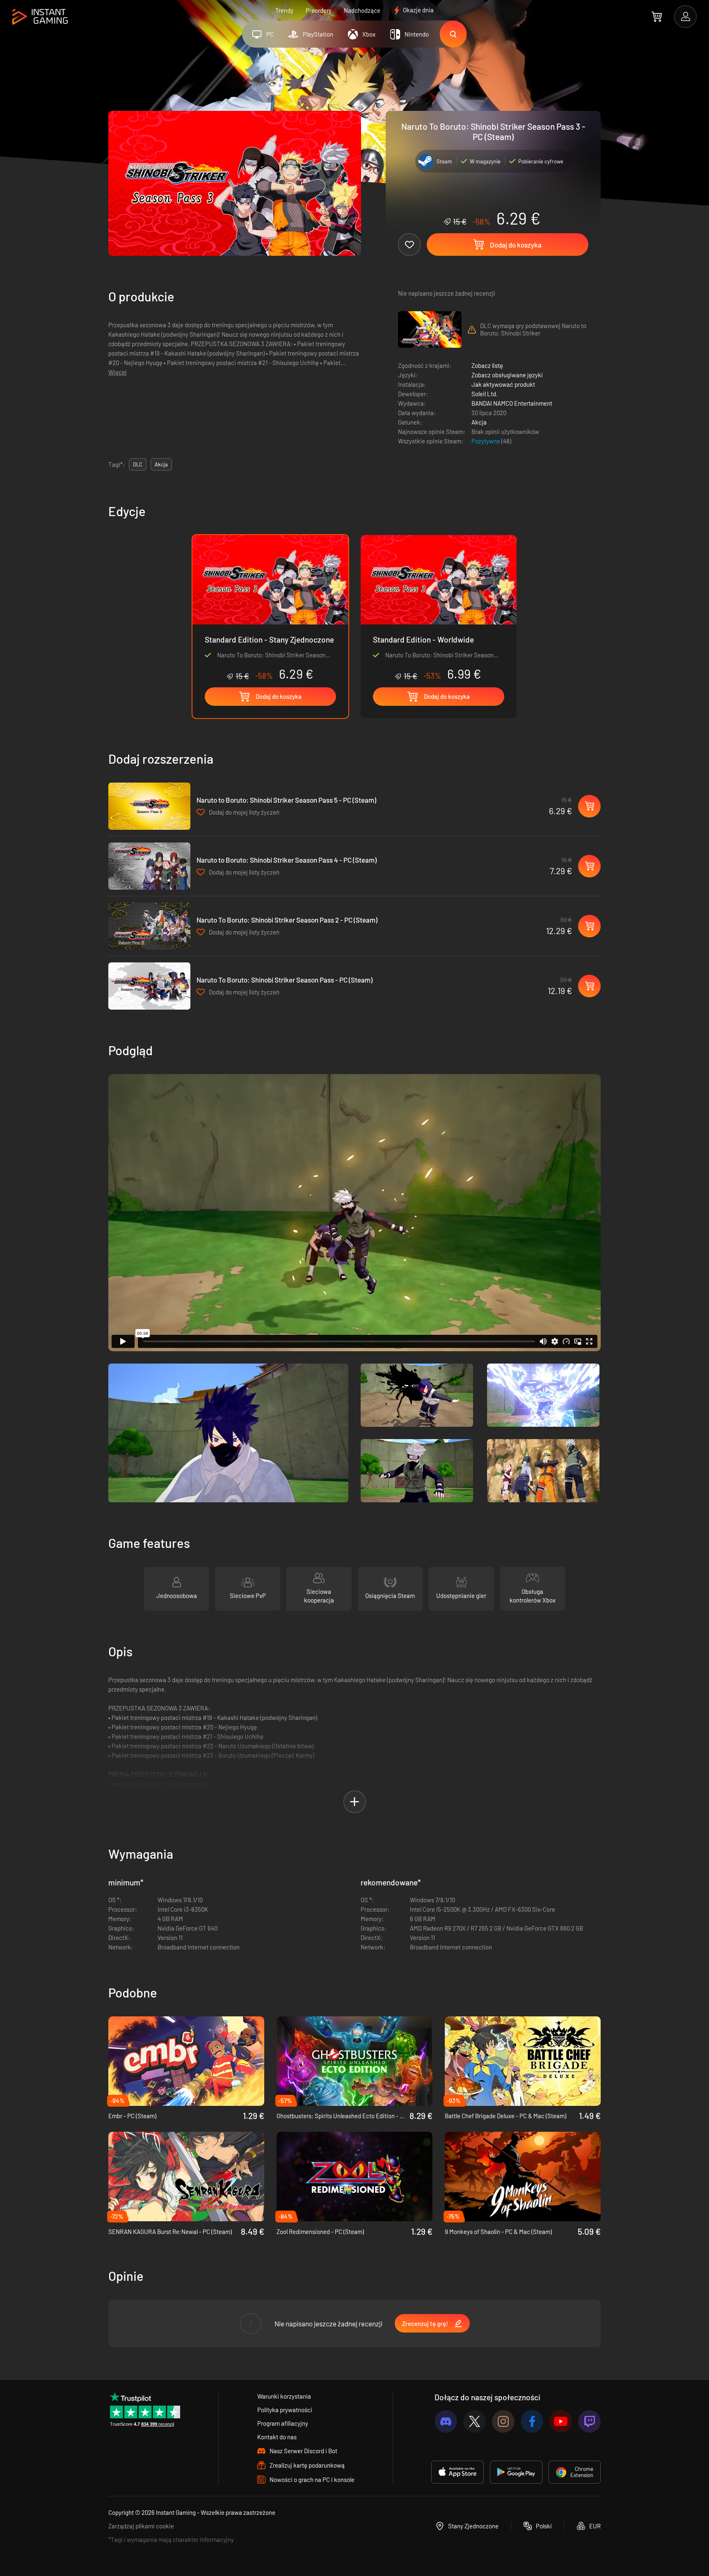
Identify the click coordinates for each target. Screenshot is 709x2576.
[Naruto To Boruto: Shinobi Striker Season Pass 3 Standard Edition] (439, 608)
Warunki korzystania (284, 2396)
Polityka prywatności (285, 2410)
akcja (161, 464)
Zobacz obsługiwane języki (507, 375)
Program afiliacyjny (283, 2423)
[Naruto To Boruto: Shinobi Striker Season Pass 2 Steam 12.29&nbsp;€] (149, 926)
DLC (138, 464)
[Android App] (516, 2472)
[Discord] (446, 2421)
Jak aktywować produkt (503, 384)
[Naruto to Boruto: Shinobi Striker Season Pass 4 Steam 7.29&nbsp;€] (149, 866)
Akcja (479, 422)
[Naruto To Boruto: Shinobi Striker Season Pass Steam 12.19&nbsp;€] (149, 986)
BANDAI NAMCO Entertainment (512, 403)
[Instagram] (503, 2421)
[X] (475, 2421)
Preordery (319, 10)
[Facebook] (532, 2421)
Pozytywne (486, 441)
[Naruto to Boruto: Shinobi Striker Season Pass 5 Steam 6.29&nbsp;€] (149, 806)
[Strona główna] (40, 17)
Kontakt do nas (277, 2437)
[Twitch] (589, 2421)
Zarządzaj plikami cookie (141, 2526)
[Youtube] (561, 2421)
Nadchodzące (362, 10)
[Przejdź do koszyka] (657, 16)
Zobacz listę (487, 365)
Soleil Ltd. (485, 394)
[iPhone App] (457, 2472)
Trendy (284, 10)
